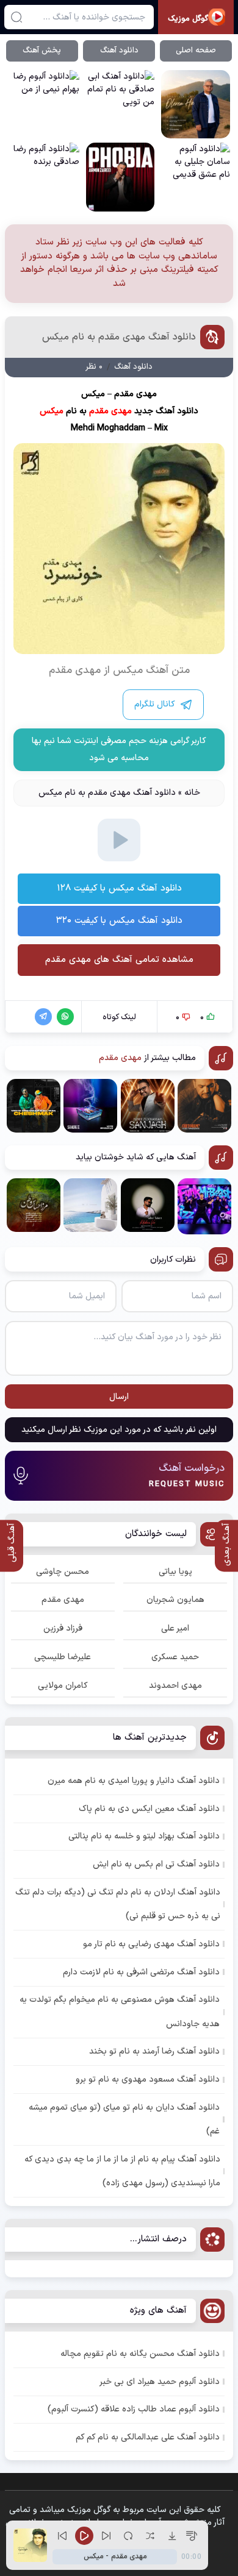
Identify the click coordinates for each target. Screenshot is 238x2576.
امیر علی (175, 1628)
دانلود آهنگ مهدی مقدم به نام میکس (119, 337)
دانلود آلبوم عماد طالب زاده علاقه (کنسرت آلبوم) (134, 2409)
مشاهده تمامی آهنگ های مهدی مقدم (119, 960)
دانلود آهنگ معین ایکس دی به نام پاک (149, 1809)
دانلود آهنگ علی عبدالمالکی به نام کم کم (148, 2437)
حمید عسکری (175, 1657)
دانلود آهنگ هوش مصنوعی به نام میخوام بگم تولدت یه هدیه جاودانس (120, 2012)
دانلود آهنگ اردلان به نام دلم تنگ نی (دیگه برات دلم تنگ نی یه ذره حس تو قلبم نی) (118, 1904)
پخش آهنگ (42, 51)
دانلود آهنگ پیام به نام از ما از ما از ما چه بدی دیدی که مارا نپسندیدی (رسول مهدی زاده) (122, 2171)
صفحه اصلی (196, 51)
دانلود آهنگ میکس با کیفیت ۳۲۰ (119, 921)
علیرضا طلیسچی (63, 1657)
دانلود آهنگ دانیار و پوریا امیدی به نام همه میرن (134, 1781)
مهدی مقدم (63, 1600)
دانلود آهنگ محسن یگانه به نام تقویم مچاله (140, 2354)
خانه (192, 793)
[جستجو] (16, 17)
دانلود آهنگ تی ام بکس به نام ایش (156, 1864)
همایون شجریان (175, 1600)
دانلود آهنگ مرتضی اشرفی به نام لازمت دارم (141, 1972)
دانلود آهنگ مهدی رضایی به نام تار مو (151, 1944)
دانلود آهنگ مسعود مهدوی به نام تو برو (148, 2080)
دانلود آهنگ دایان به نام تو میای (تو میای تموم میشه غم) (124, 2119)
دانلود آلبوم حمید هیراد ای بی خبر (160, 2382)
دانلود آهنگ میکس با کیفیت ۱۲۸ (119, 888)
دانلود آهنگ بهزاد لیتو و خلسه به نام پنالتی (144, 1836)
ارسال (119, 1397)
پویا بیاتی (175, 1572)
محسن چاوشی (63, 1572)
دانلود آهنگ (119, 51)
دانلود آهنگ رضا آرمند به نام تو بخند (154, 2051)
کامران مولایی (63, 1686)
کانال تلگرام (155, 704)
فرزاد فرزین (63, 1628)
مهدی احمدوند (175, 1686)
